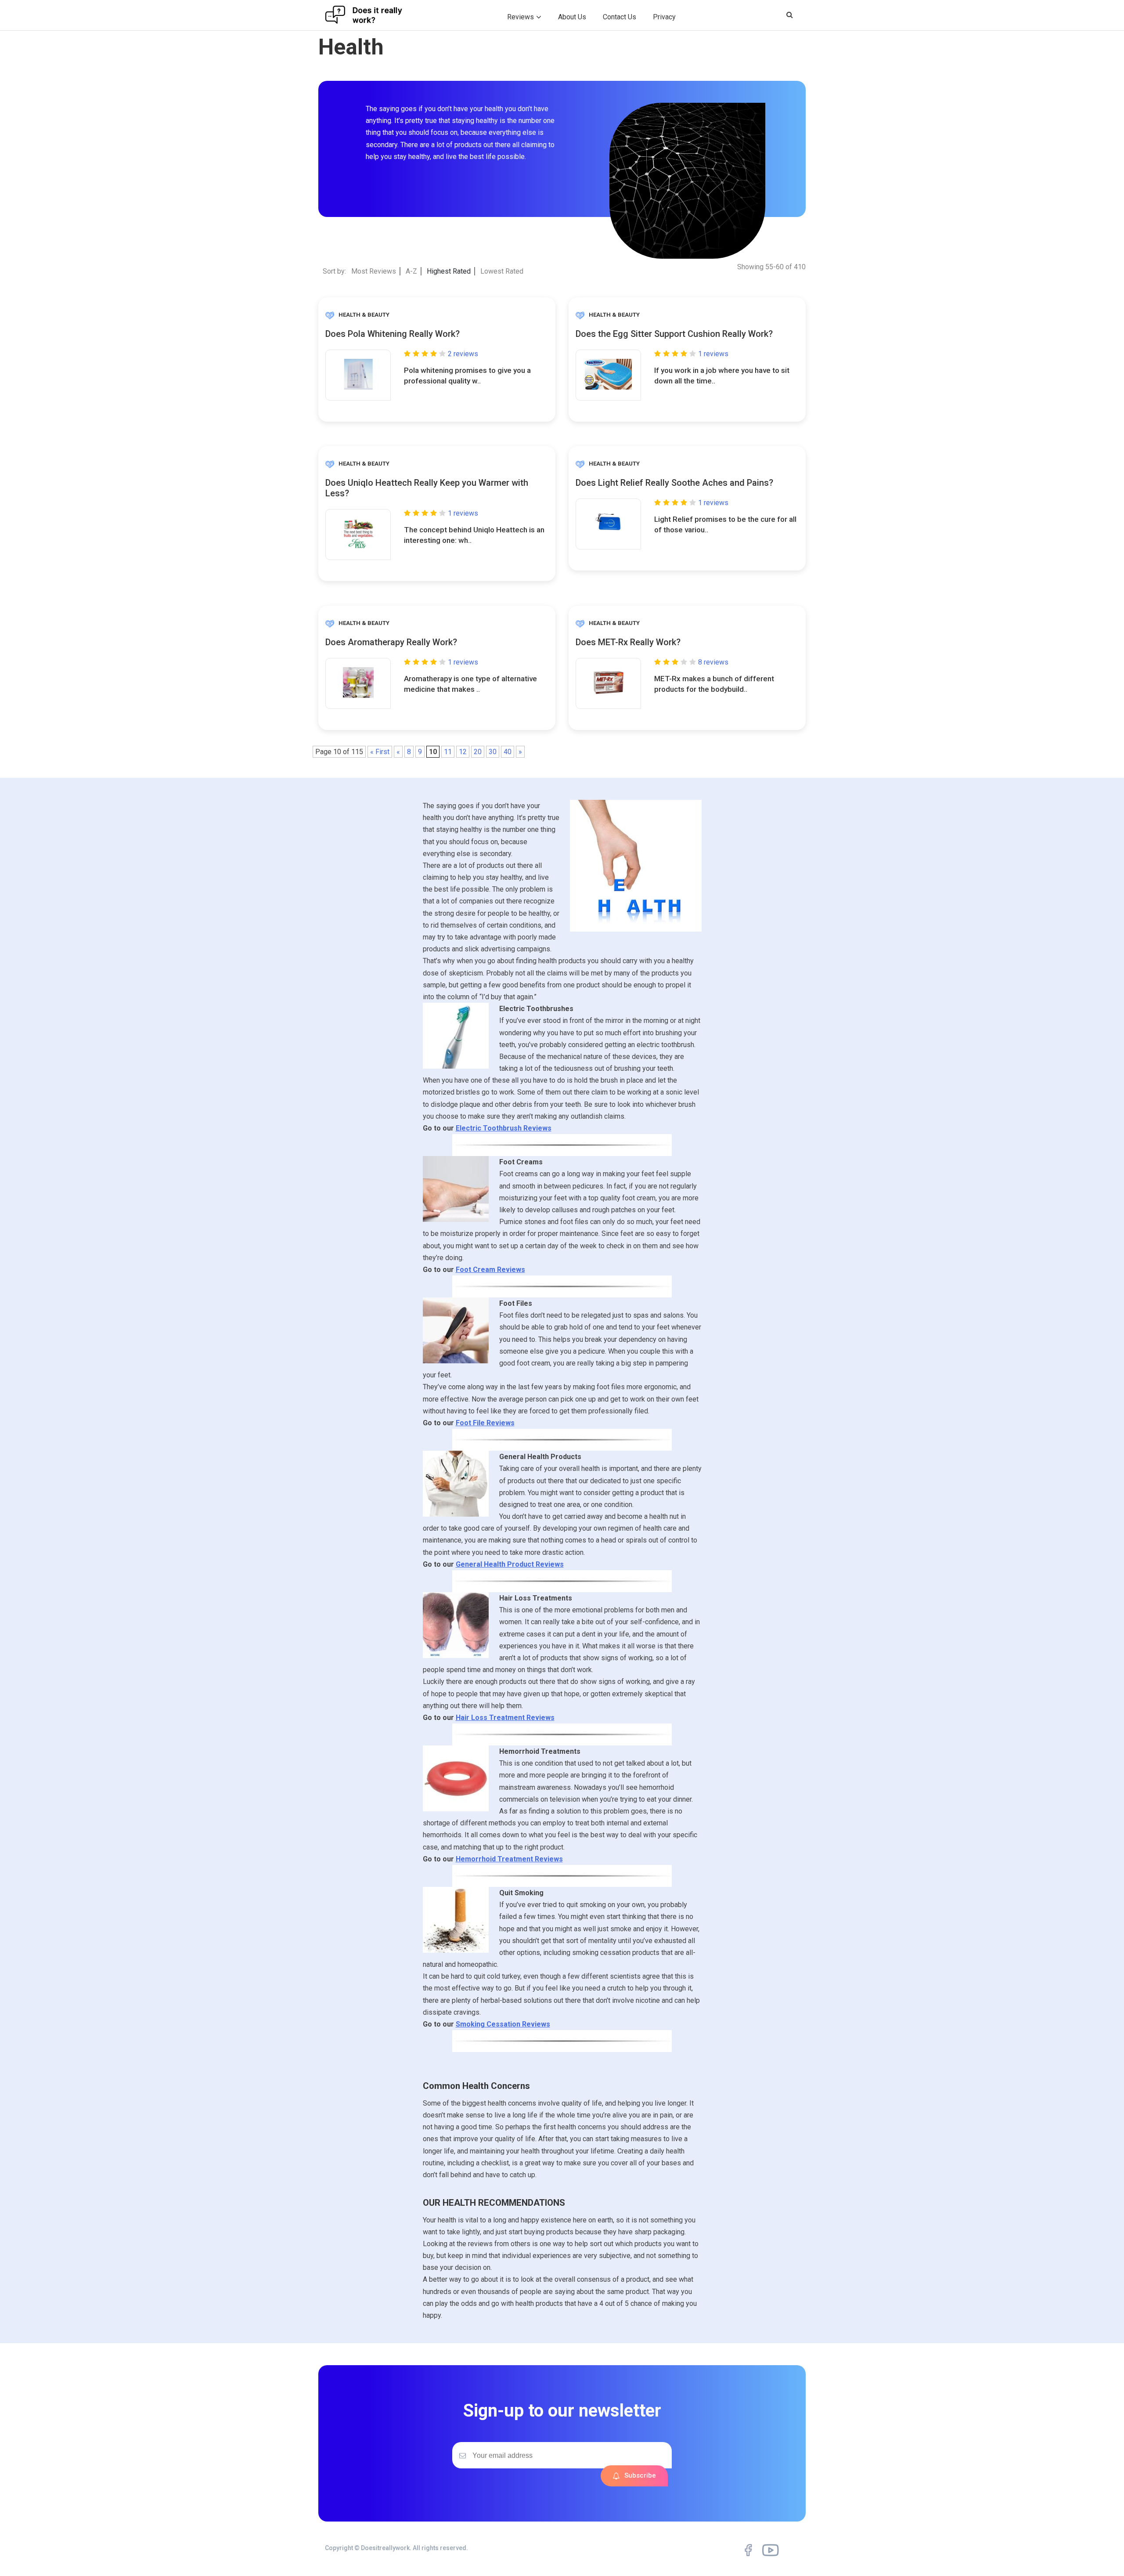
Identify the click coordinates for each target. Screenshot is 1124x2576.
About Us (572, 17)
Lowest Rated (502, 271)
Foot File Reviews (485, 1423)
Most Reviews (374, 271)
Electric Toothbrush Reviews (504, 1128)
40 (508, 752)
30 (493, 752)
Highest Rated (449, 271)
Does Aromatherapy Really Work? (391, 642)
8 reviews (713, 662)
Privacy (664, 17)
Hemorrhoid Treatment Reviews (509, 1859)
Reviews (521, 17)
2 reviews (463, 354)
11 (448, 752)
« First (380, 752)
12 (463, 752)
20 (478, 752)
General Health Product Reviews (510, 1564)
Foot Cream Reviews (490, 1270)
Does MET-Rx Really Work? (628, 642)
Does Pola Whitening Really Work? (393, 334)
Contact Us (620, 17)
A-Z (411, 271)
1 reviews (713, 354)
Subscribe (640, 2475)
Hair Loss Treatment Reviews (505, 1718)
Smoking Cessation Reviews (503, 2024)
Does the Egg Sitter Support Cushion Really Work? (674, 334)
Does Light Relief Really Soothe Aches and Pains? (674, 483)
